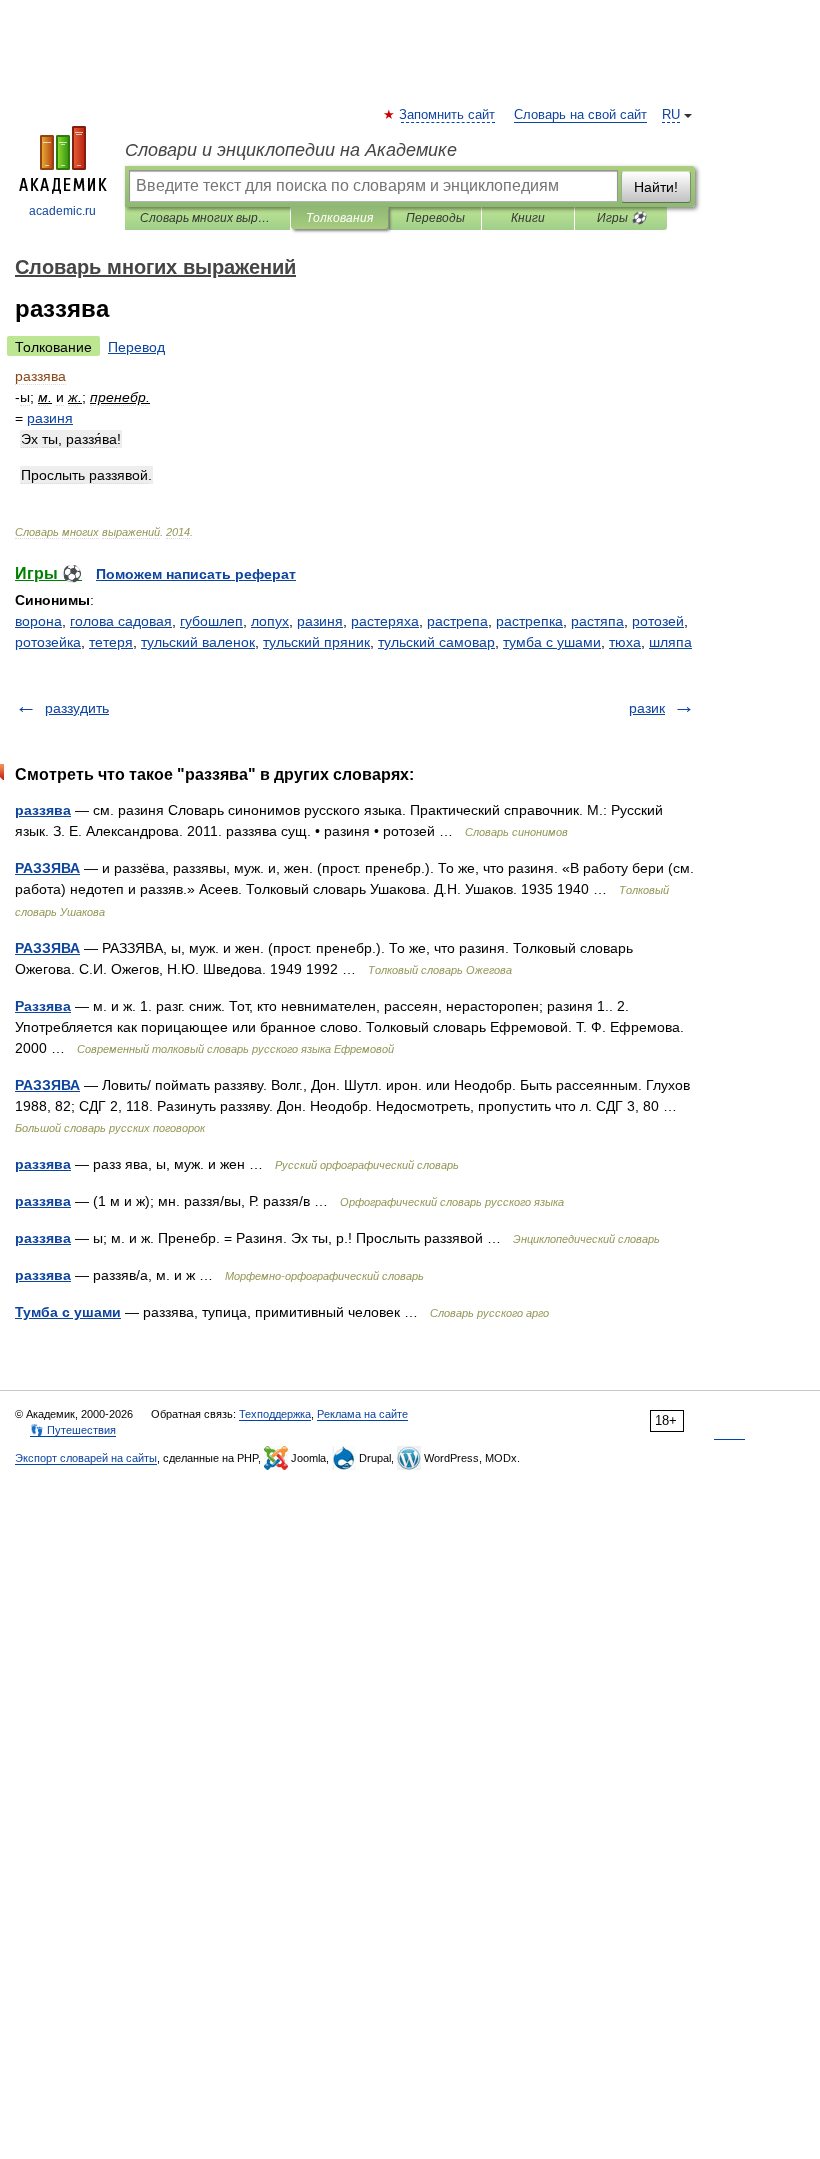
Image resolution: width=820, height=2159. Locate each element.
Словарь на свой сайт (580, 115)
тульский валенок (198, 642)
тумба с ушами (552, 642)
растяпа (597, 621)
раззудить (77, 708)
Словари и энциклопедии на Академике (291, 150)
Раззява (43, 1006)
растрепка (529, 621)
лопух (270, 621)
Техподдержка (275, 1414)
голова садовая (121, 621)
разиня (320, 621)
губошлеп (211, 621)
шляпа (670, 642)
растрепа (457, 621)
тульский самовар (436, 642)
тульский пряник (316, 642)
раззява (43, 810)
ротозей (658, 621)
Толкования (339, 218)
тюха (625, 642)
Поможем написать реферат (196, 574)
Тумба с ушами (68, 1312)
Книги (528, 218)
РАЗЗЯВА (47, 868)
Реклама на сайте (362, 1414)
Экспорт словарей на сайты (86, 1458)
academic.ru (62, 211)
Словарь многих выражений (207, 218)
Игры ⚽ (621, 218)
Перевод (136, 347)
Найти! (656, 187)
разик (647, 708)
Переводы (435, 218)
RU (671, 115)
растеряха (385, 621)
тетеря (111, 642)
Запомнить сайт (448, 115)
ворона (38, 621)
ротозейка (48, 642)
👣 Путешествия (73, 1430)
